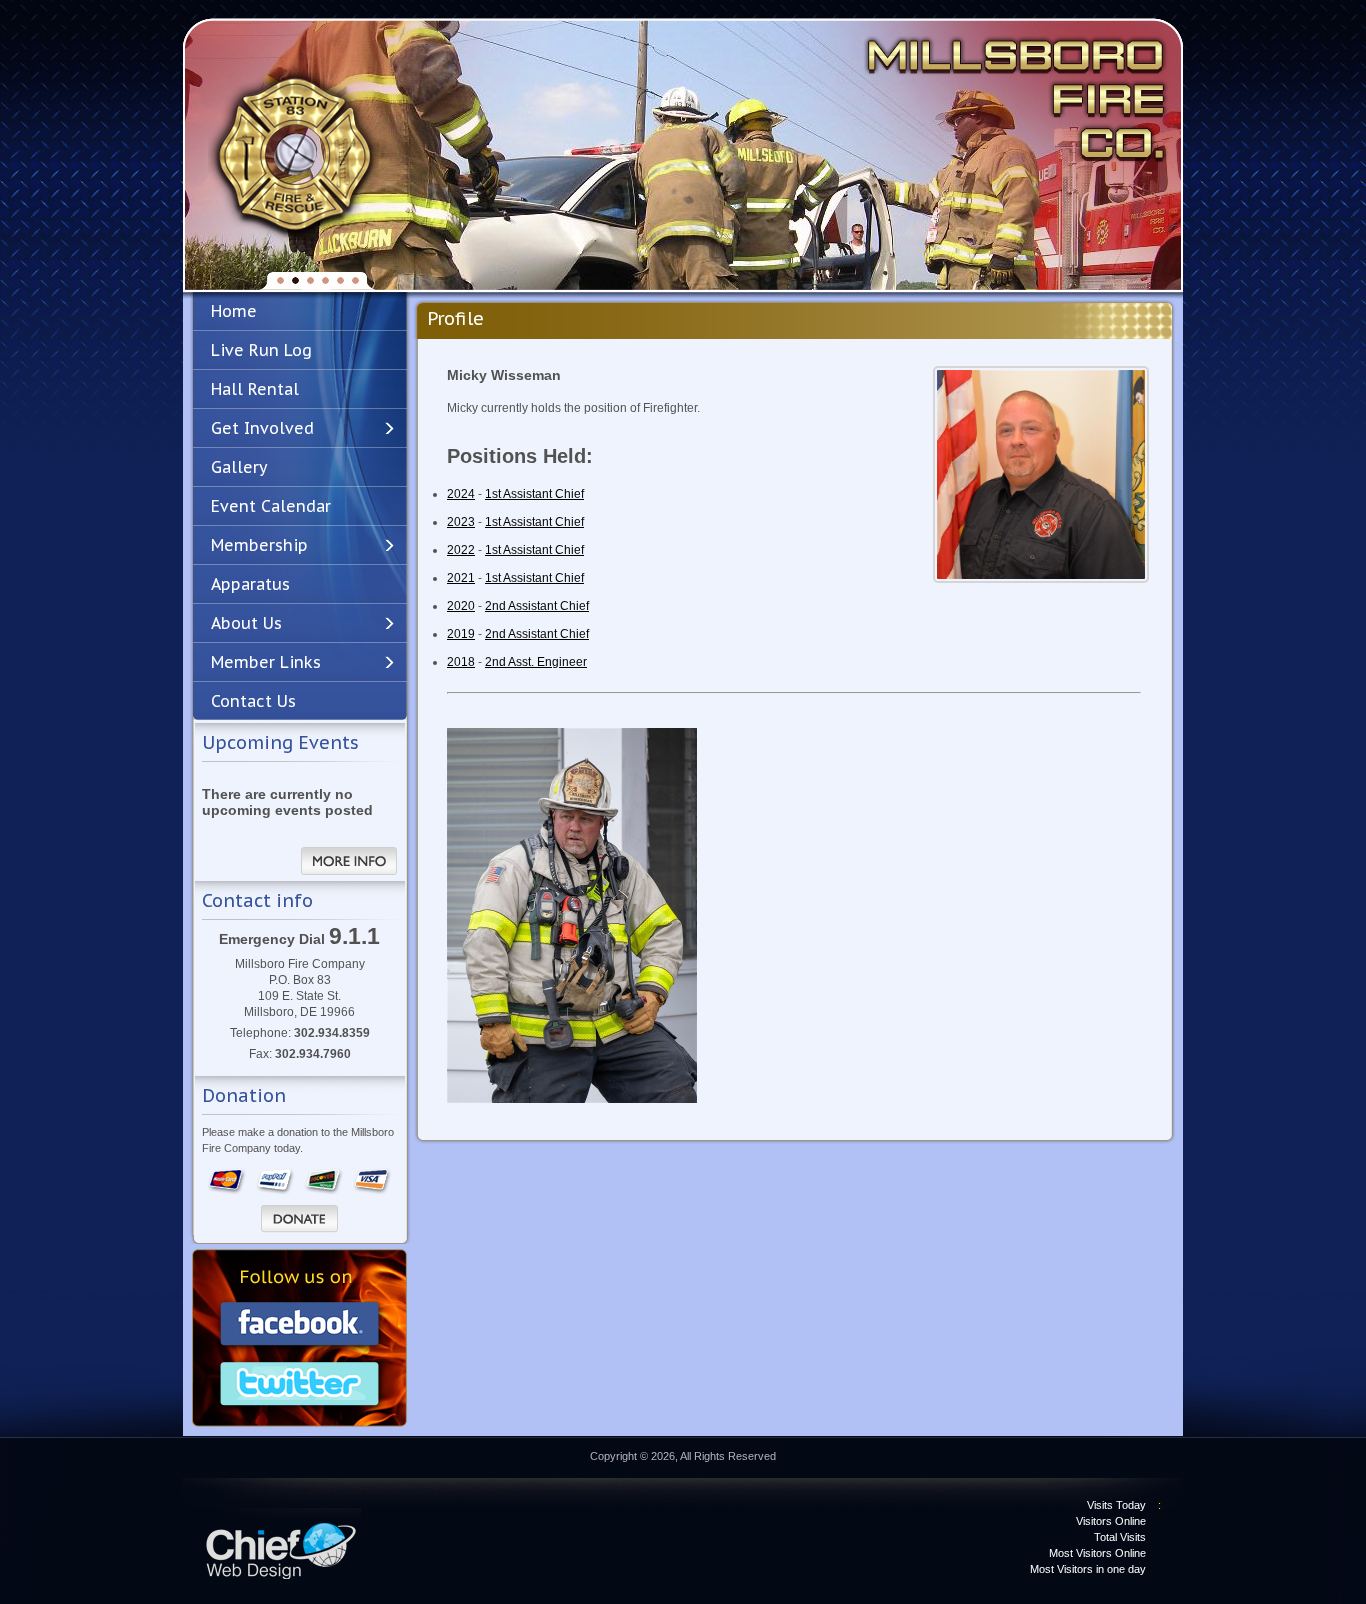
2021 (461, 578)
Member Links (266, 662)
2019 (461, 634)
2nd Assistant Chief (537, 606)
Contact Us (253, 701)
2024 (461, 494)
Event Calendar (271, 506)
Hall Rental (255, 389)
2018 (461, 662)
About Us (246, 623)
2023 (461, 522)
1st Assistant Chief (534, 494)
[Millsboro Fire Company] (293, 156)
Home (234, 311)
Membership (259, 545)
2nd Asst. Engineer (536, 662)
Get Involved (262, 428)
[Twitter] (300, 1386)
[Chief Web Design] (283, 1543)
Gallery (239, 467)
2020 (461, 606)
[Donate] (299, 1219)
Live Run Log (261, 350)
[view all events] (349, 861)
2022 (461, 550)
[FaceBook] (300, 1326)
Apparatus (250, 584)
